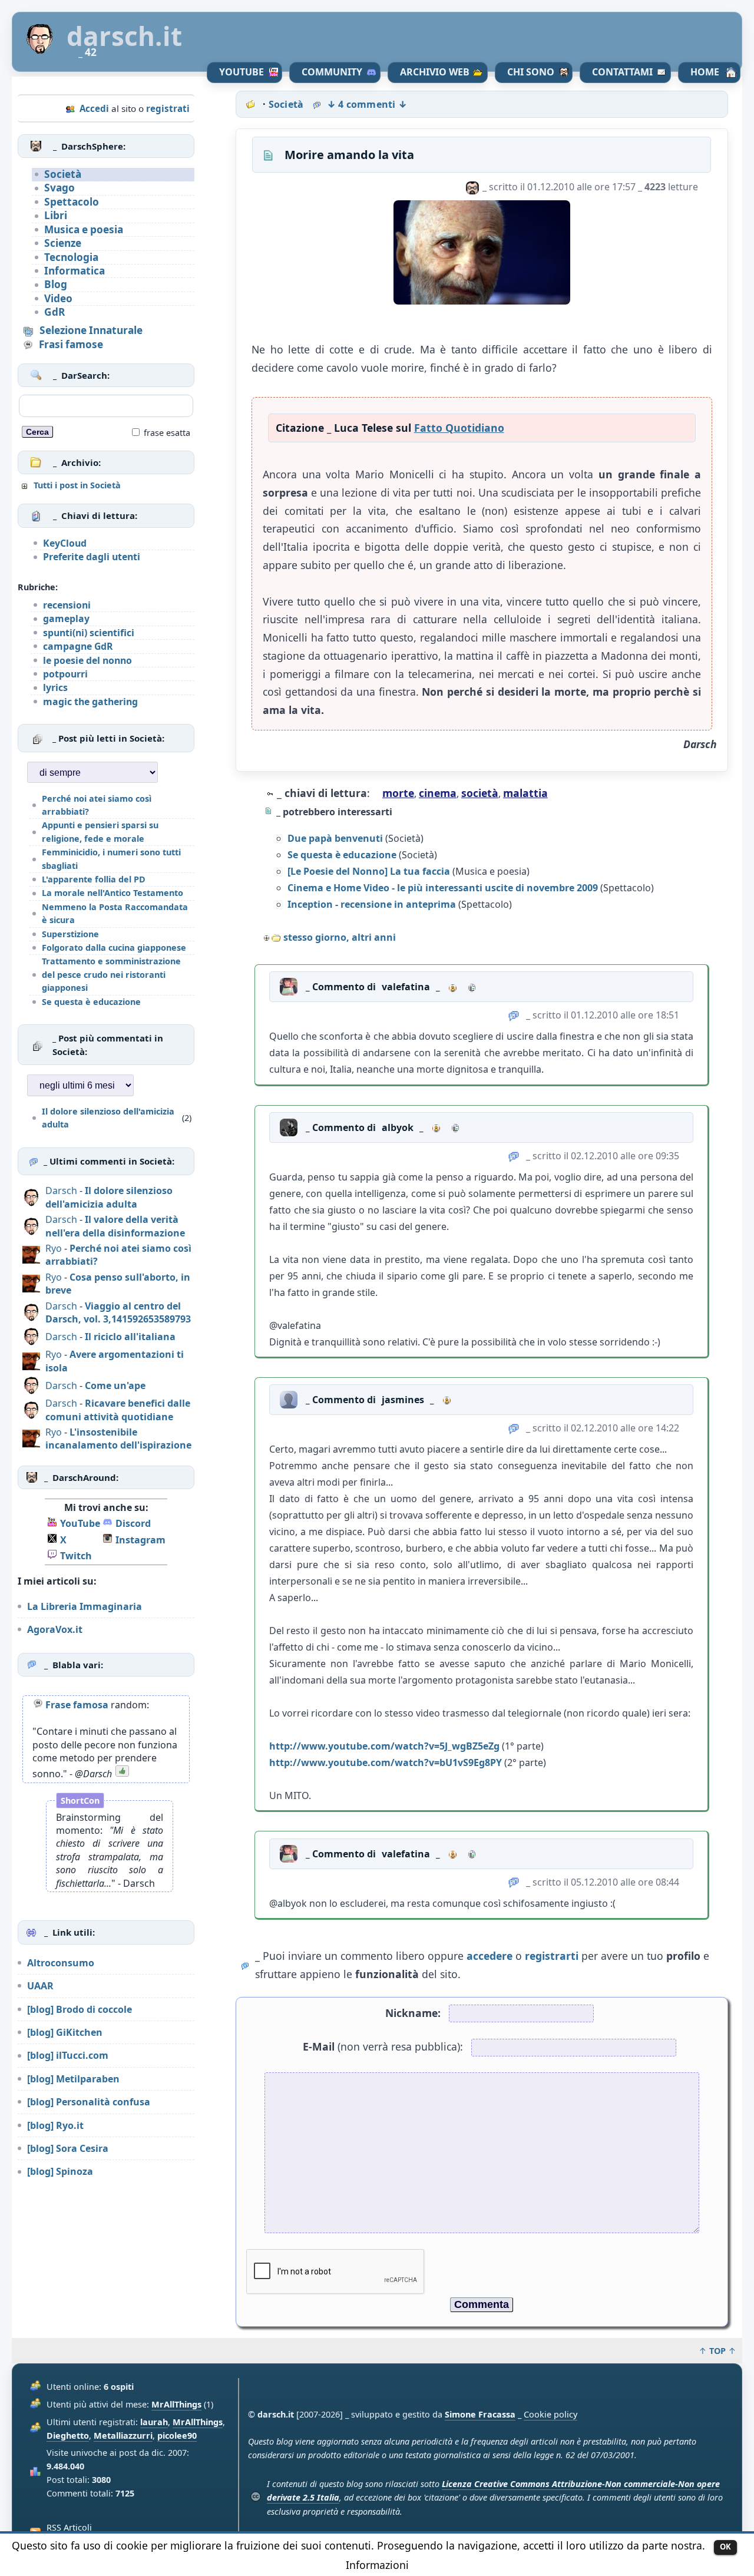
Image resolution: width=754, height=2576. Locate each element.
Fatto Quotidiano (459, 428)
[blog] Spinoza (60, 2171)
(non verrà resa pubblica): (383, 2046)
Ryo (54, 1248)
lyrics (55, 687)
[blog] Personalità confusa (89, 2102)
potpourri (65, 674)
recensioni (67, 605)
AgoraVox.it (55, 1629)
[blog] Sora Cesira (68, 2148)
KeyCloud (65, 543)
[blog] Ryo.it (55, 2125)
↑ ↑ (717, 2351)
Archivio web (435, 72)
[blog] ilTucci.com (68, 2055)
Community (332, 72)
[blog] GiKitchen (65, 2032)
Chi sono (531, 72)
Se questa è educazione (342, 855)
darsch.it (124, 36)
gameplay (66, 619)
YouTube (242, 72)
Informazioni (377, 2565)
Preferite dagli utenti (92, 557)
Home (705, 72)
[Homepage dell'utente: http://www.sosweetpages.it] (472, 987)
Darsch (61, 1191)
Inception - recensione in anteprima (372, 904)
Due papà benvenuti (335, 838)
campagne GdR (78, 646)
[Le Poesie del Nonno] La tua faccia (369, 871)
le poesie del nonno (87, 660)
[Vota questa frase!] (122, 1774)
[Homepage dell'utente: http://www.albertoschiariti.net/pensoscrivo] (455, 1127)
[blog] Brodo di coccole (80, 2009)
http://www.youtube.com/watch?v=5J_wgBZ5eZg (384, 1746)
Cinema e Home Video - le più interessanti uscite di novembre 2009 (443, 888)
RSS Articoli (69, 2527)
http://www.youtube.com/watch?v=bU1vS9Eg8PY (386, 1762)
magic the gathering (90, 702)
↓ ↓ (367, 104)
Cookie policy (550, 2414)
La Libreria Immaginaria (85, 1606)
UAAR (40, 1986)
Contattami (622, 72)
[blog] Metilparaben (73, 2079)
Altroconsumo (61, 1963)
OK (725, 2547)
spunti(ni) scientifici (89, 633)
